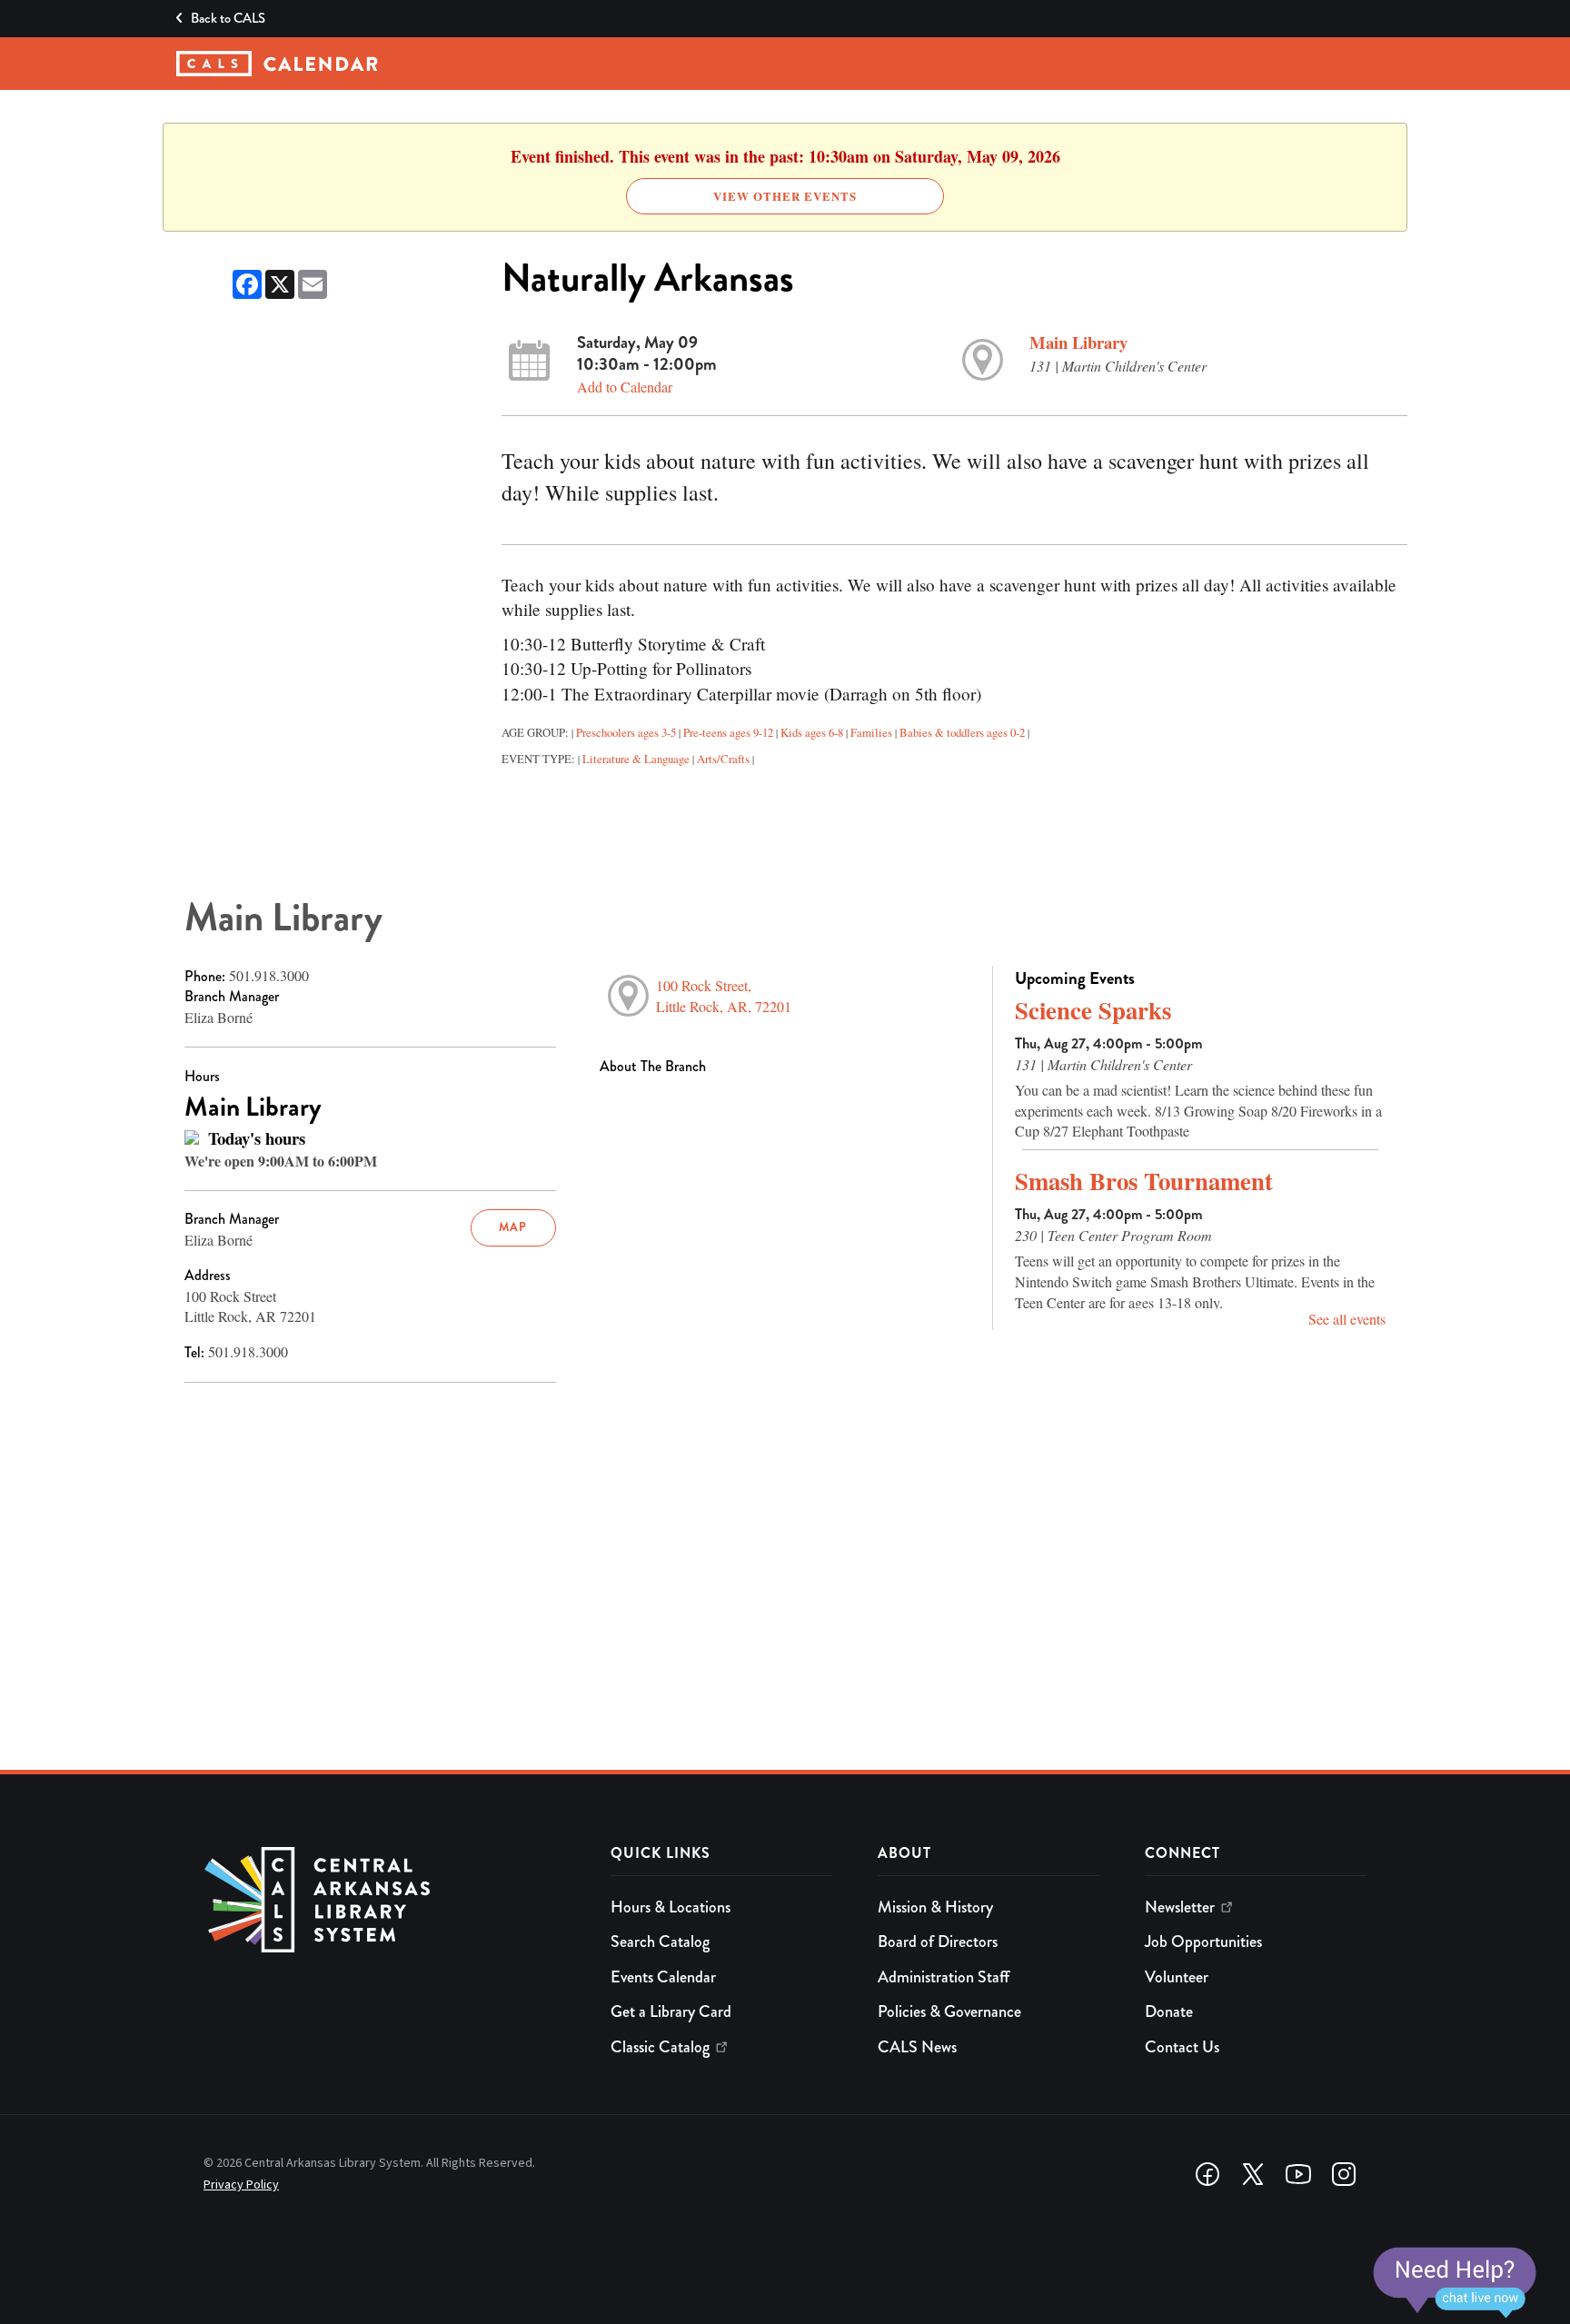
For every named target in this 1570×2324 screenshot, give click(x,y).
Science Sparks (1093, 1010)
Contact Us (1182, 2047)
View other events (785, 196)
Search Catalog (660, 1942)
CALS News (917, 2047)
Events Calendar (663, 1977)
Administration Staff (944, 1977)
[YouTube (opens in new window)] (1298, 2174)
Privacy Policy (241, 2185)
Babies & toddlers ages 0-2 (962, 732)
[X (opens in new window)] (1253, 2174)
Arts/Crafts (723, 759)
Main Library (1078, 342)
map (513, 1227)
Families (871, 732)
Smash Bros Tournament (1144, 1181)
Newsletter (1180, 1907)
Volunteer (1177, 1977)
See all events (1347, 1319)
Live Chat (1454, 2283)
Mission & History (935, 1907)
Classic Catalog (660, 2047)
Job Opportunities (1203, 1942)
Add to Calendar (625, 387)
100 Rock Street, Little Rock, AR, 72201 (724, 996)
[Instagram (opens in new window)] (1344, 2174)
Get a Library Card (671, 2011)
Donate (1169, 2011)
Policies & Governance (949, 2011)
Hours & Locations (671, 1907)
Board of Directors (938, 1942)
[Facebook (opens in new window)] (1207, 2174)
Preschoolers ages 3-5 (626, 732)
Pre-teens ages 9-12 (728, 732)
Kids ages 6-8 (812, 732)
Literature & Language (636, 759)
